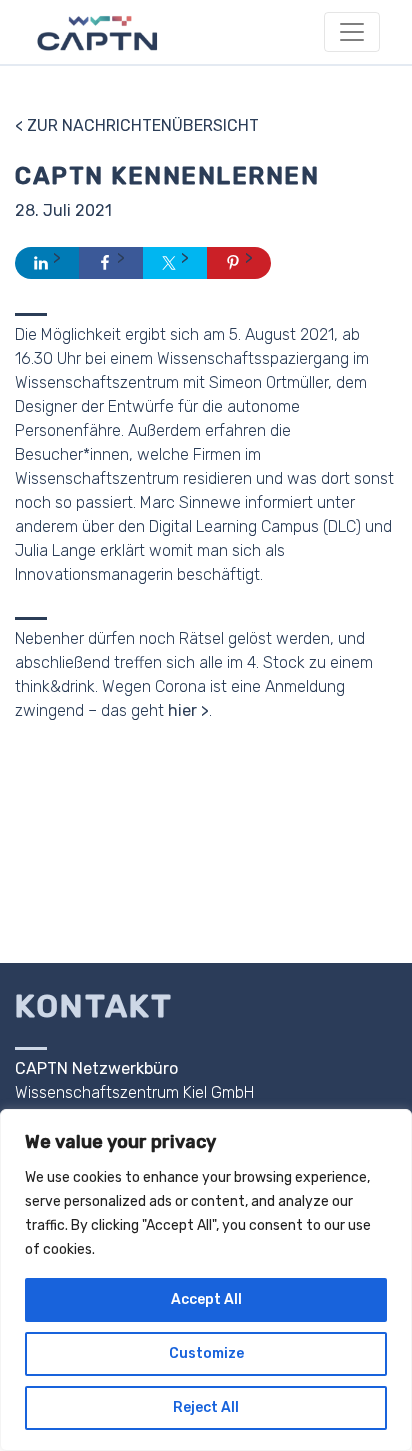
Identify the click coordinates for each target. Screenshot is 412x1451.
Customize (206, 1353)
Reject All (206, 1407)
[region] (206, 1280)
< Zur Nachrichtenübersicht (137, 125)
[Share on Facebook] (111, 263)
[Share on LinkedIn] (47, 263)
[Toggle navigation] (352, 32)
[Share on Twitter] (175, 263)
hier (182, 710)
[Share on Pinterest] (239, 263)
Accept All (206, 1299)
